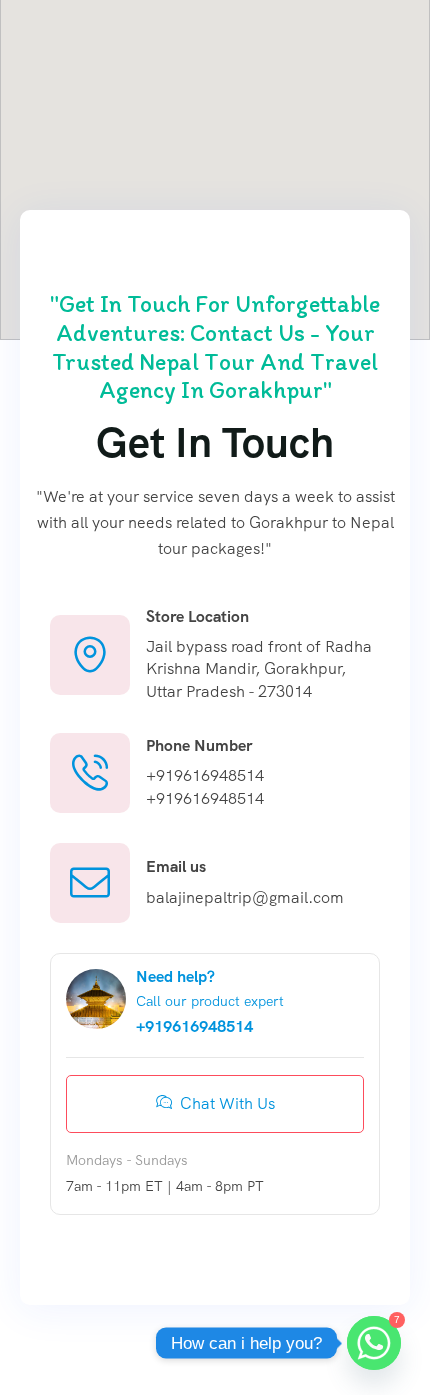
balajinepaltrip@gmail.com (245, 897)
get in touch (215, 442)
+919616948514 (205, 775)
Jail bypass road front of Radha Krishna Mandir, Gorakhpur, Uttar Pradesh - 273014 (259, 669)
